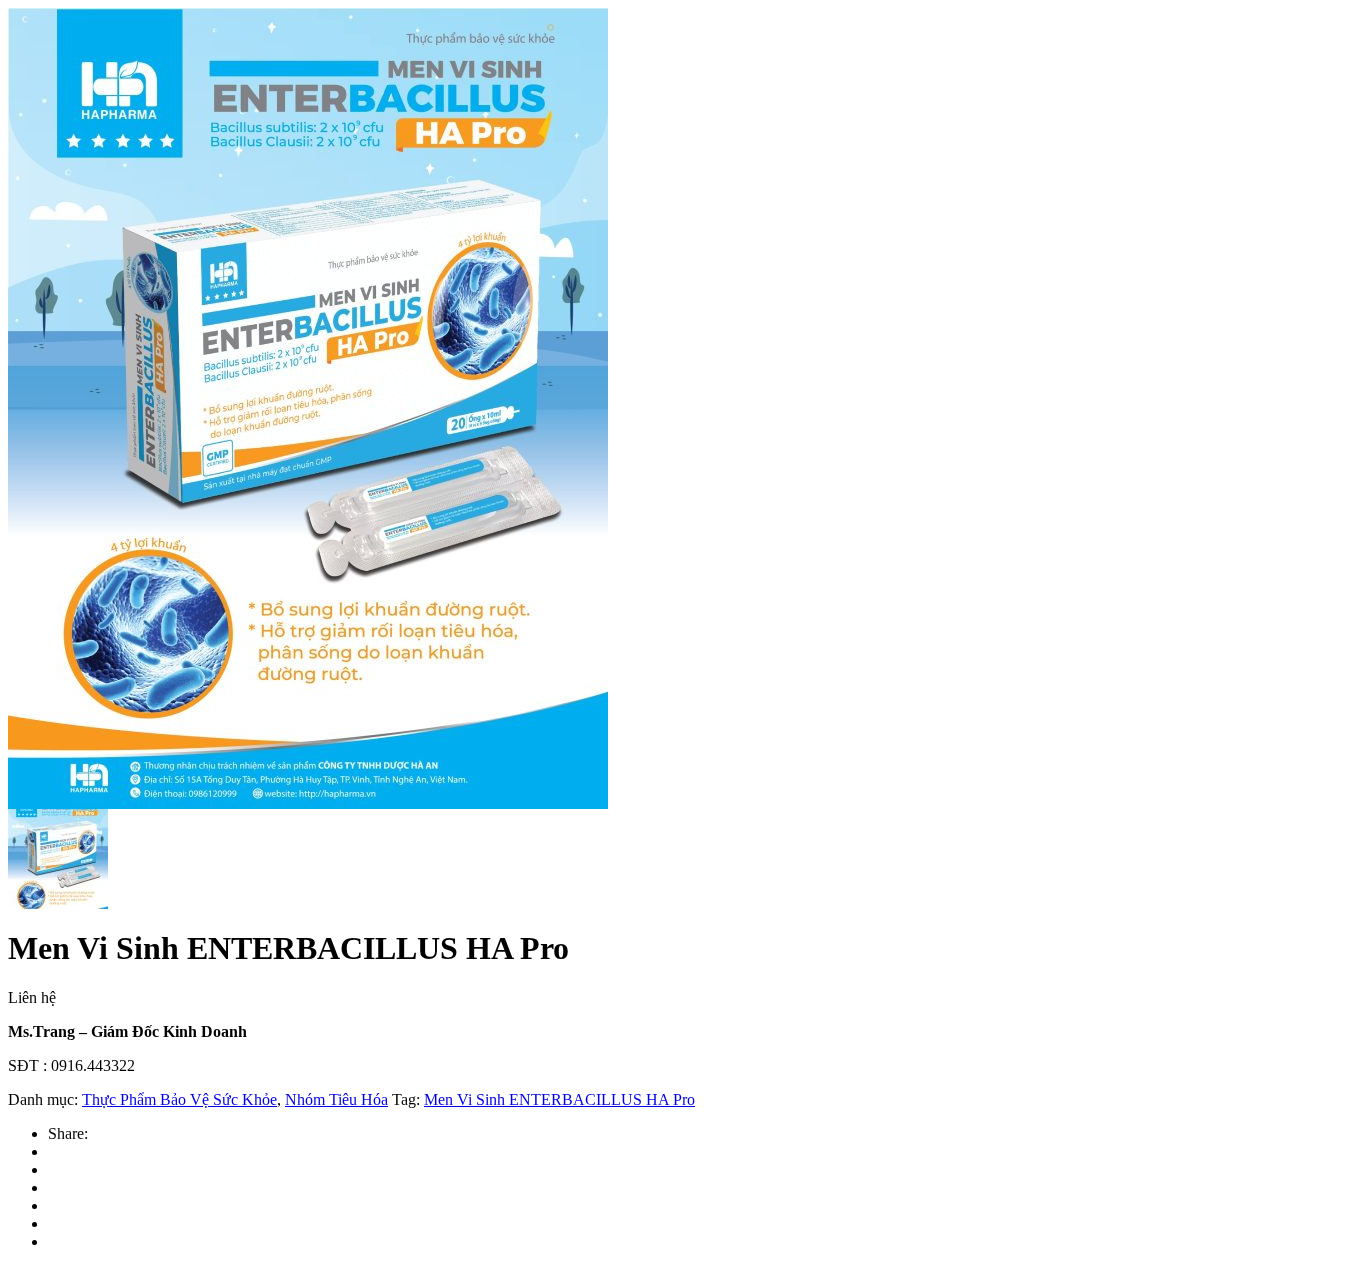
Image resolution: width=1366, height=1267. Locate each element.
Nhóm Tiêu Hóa (336, 1099)
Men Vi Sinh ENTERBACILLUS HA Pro (559, 1099)
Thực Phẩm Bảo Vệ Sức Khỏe (179, 1099)
